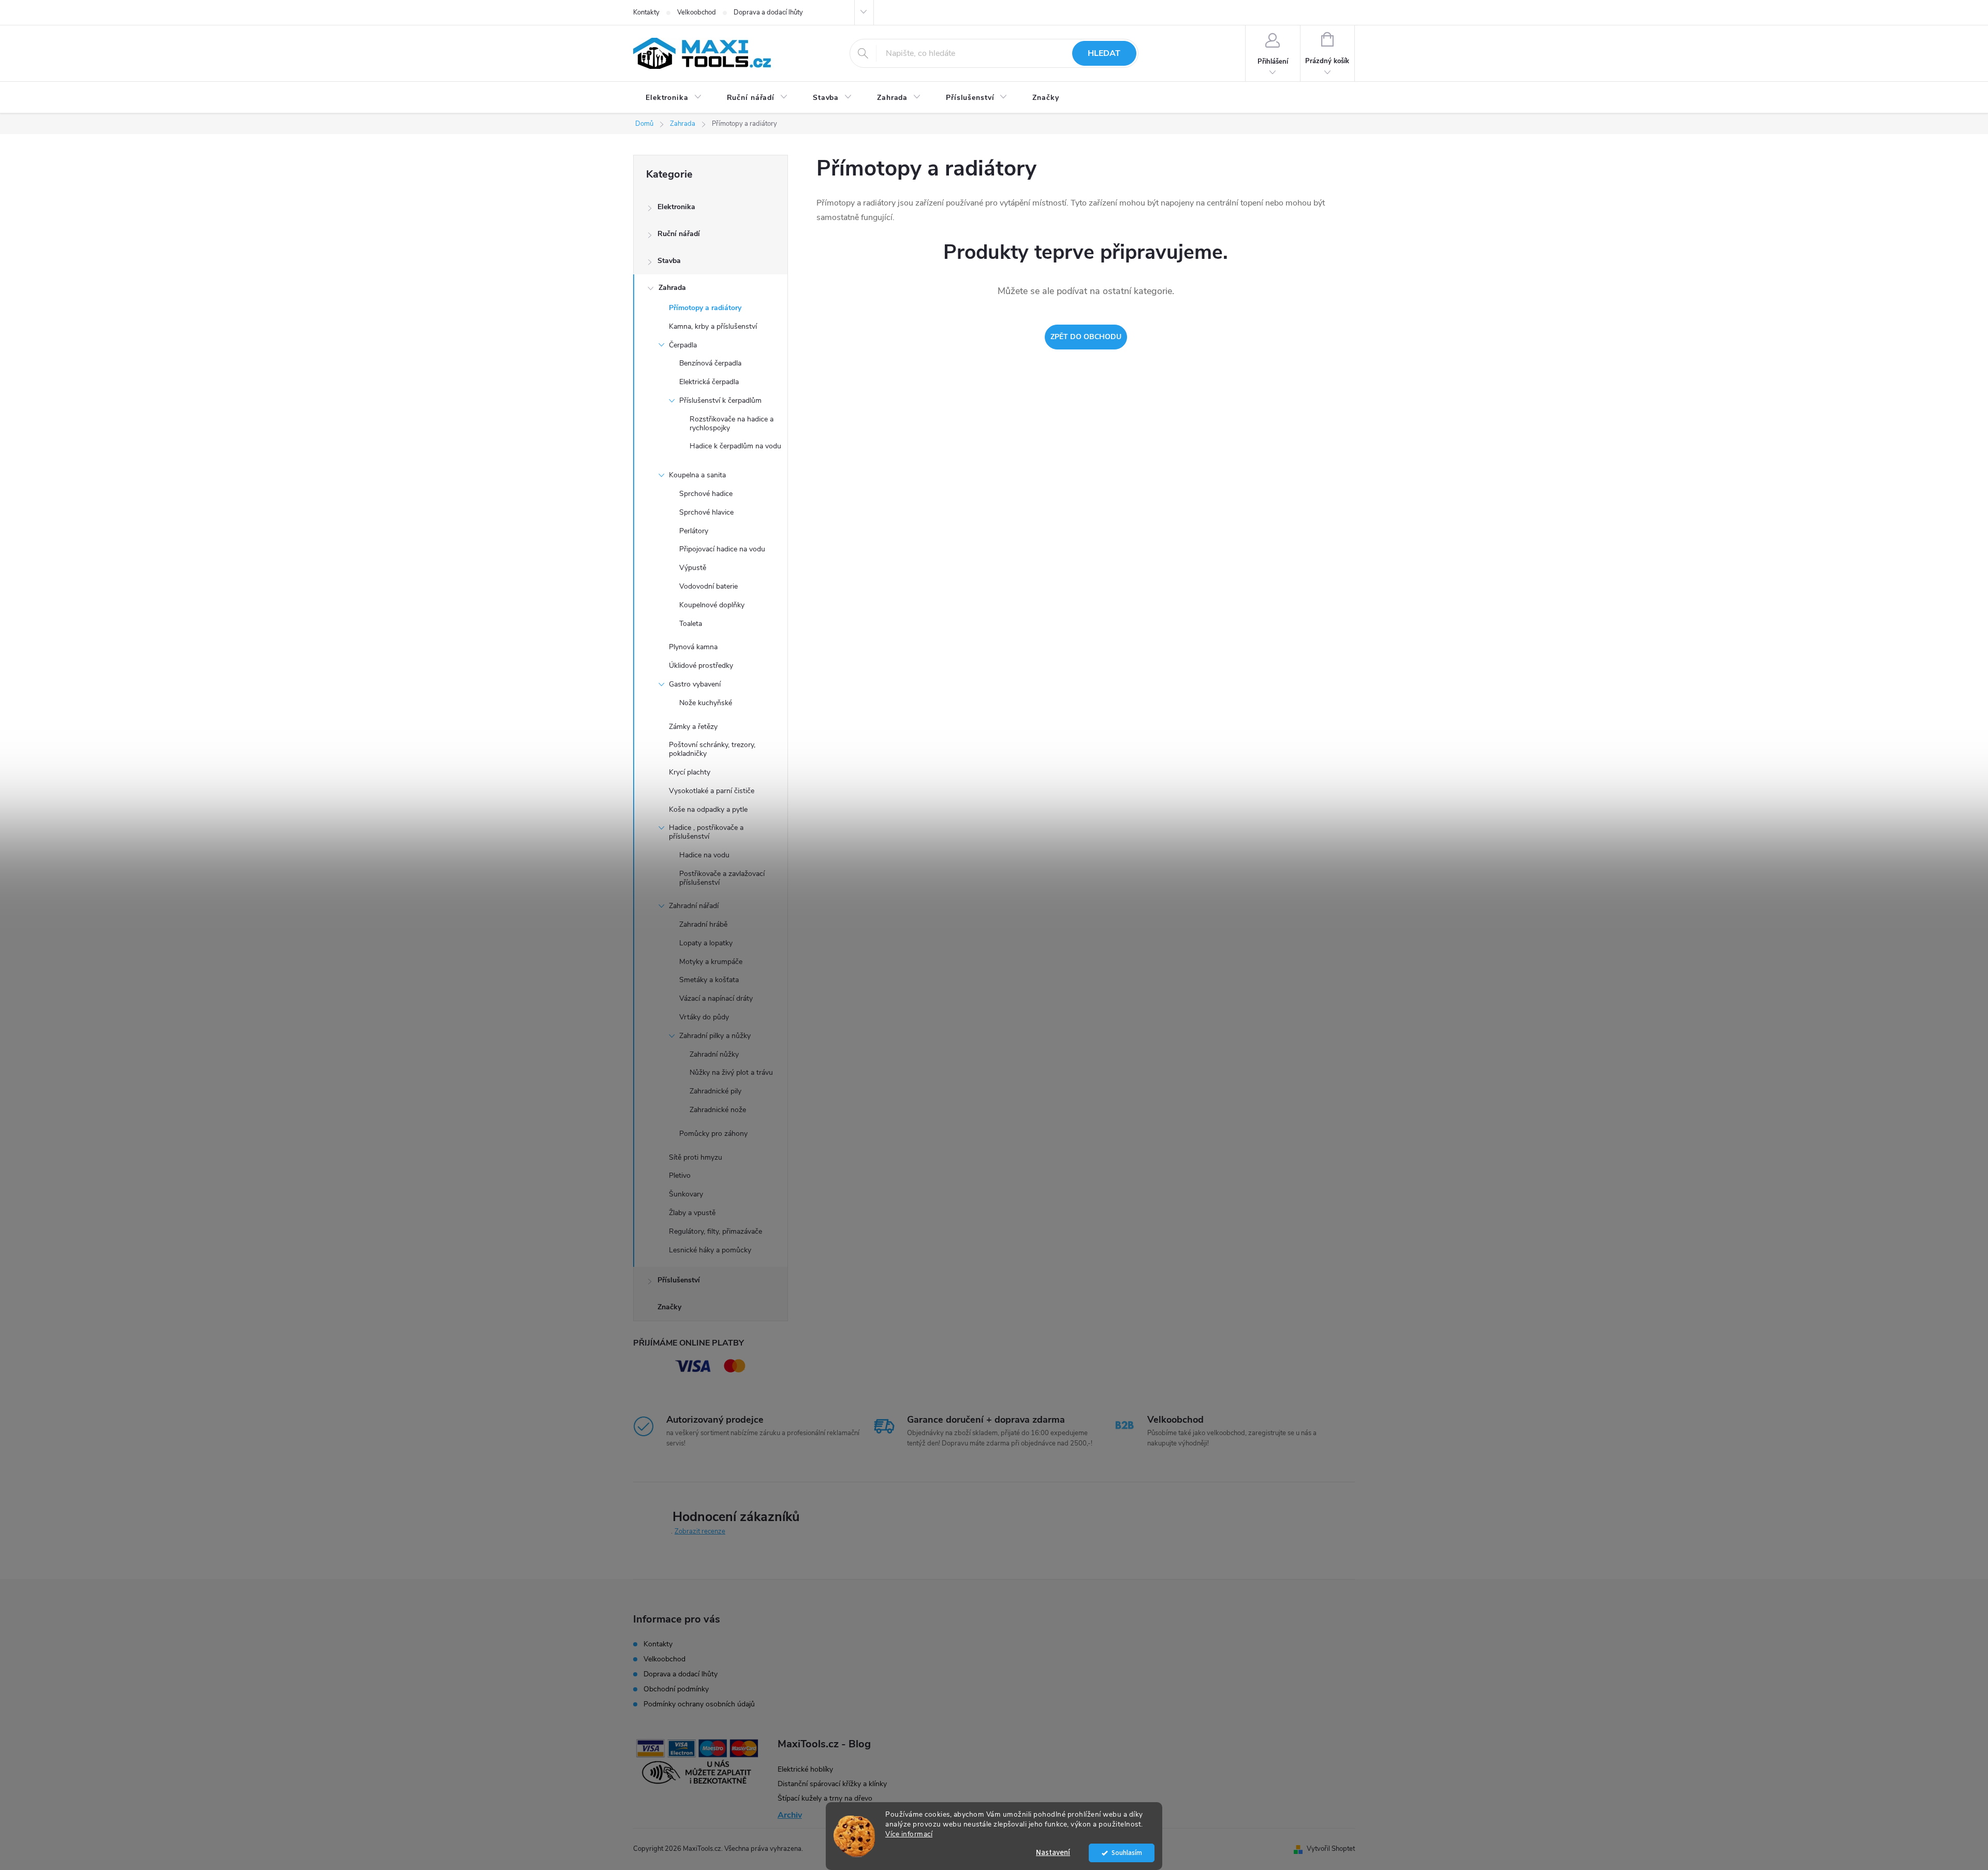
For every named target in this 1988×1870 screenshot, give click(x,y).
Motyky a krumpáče (711, 962)
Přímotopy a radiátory (705, 308)
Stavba (669, 261)
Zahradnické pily (715, 1091)
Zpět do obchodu (1086, 337)
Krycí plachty (690, 772)
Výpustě (693, 568)
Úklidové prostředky (701, 666)
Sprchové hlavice (706, 512)
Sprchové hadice (706, 494)
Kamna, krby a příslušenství (713, 326)
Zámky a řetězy (693, 727)
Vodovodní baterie (708, 586)
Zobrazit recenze (700, 1531)
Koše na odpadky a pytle (708, 809)
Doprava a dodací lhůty (768, 12)
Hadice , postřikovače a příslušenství (706, 832)
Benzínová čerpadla (710, 363)
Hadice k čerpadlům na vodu (735, 446)
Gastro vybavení (695, 684)
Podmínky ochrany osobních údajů (699, 1704)
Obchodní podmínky (676, 1689)
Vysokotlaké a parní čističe (712, 791)
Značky (669, 1307)
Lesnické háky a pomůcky (710, 1250)
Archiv (790, 1815)
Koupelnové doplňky (712, 605)
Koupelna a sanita (697, 475)
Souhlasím (1127, 1853)
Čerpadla (683, 345)
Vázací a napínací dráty (716, 998)
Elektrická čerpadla (709, 382)
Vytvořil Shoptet (1331, 1849)
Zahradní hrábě (703, 924)
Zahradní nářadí (694, 906)
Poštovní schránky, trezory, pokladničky (712, 749)
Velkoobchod (697, 12)
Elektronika (676, 207)
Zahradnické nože (718, 1110)
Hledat (1104, 53)
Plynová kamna (693, 647)
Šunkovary (686, 1194)
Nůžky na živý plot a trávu (731, 1072)
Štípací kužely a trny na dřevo (825, 1798)
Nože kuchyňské (706, 703)
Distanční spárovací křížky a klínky (832, 1784)
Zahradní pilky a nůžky (715, 1036)
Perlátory (694, 531)
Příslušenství (679, 1280)
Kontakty (646, 12)
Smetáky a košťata (709, 980)
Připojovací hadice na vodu (722, 549)
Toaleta (691, 624)
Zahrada (672, 288)
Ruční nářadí (679, 234)
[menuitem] (674, 98)
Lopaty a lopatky (706, 943)
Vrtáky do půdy (704, 1017)
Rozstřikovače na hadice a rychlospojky (732, 423)
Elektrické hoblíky (805, 1769)
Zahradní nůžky (714, 1054)
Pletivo (680, 1175)
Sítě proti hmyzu (696, 1157)
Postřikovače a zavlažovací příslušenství (722, 878)
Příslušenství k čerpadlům (720, 400)
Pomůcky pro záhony (713, 1134)
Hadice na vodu (704, 855)
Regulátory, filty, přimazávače (715, 1231)
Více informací (909, 1834)
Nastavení (1053, 1853)
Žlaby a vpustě (692, 1213)
